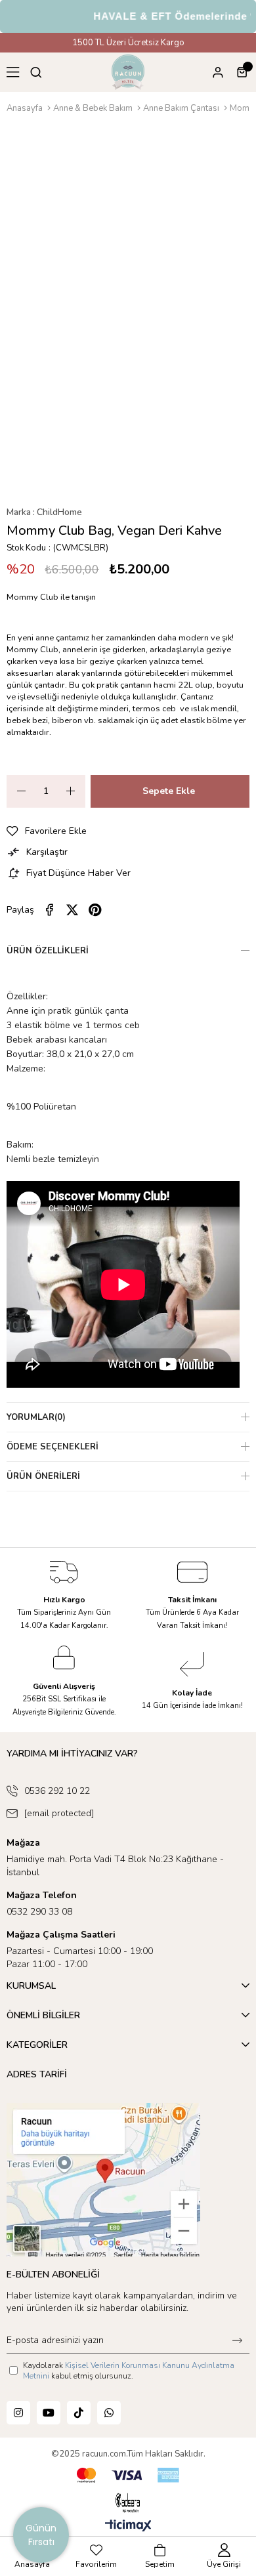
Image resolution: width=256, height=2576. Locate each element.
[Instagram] (18, 2413)
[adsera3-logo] (128, 2503)
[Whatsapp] (109, 2413)
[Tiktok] (79, 2413)
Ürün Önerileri (43, 1476)
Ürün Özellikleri (48, 951)
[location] (103, 2180)
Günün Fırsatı (41, 2535)
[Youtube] (49, 2413)
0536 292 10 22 (57, 1791)
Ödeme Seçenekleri (53, 1447)
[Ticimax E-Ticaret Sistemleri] (128, 2526)
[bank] (128, 2475)
